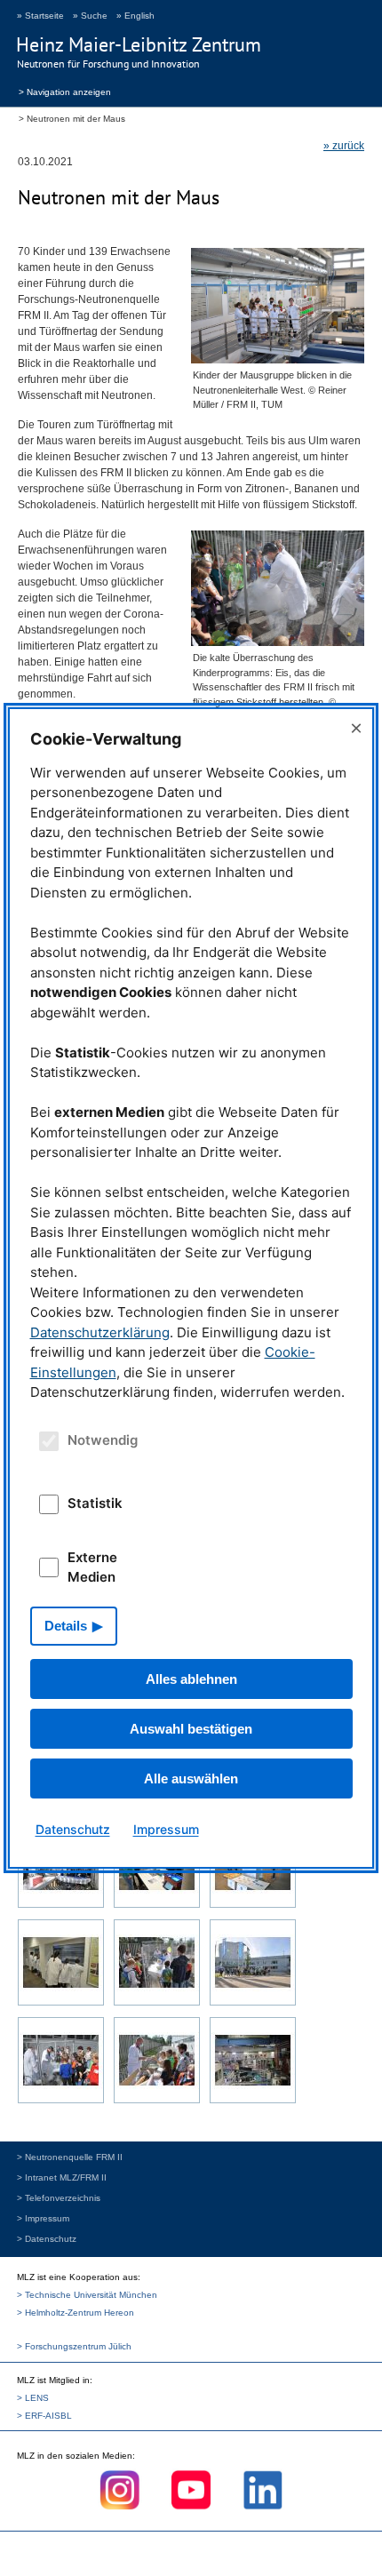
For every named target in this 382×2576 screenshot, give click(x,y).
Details (66, 1626)
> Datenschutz (47, 2239)
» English (135, 16)
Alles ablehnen (191, 1679)
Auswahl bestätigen (191, 1729)
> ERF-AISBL (44, 2416)
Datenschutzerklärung (100, 1332)
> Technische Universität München (87, 2295)
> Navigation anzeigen (65, 91)
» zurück (344, 146)
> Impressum (43, 2218)
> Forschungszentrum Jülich (74, 2346)
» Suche (90, 16)
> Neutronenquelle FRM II (70, 2157)
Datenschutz (73, 1829)
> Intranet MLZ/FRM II (62, 2177)
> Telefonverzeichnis (59, 2198)
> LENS (33, 2398)
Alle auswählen (191, 1778)
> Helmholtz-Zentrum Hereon (76, 2313)
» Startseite (40, 16)
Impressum (166, 1829)
